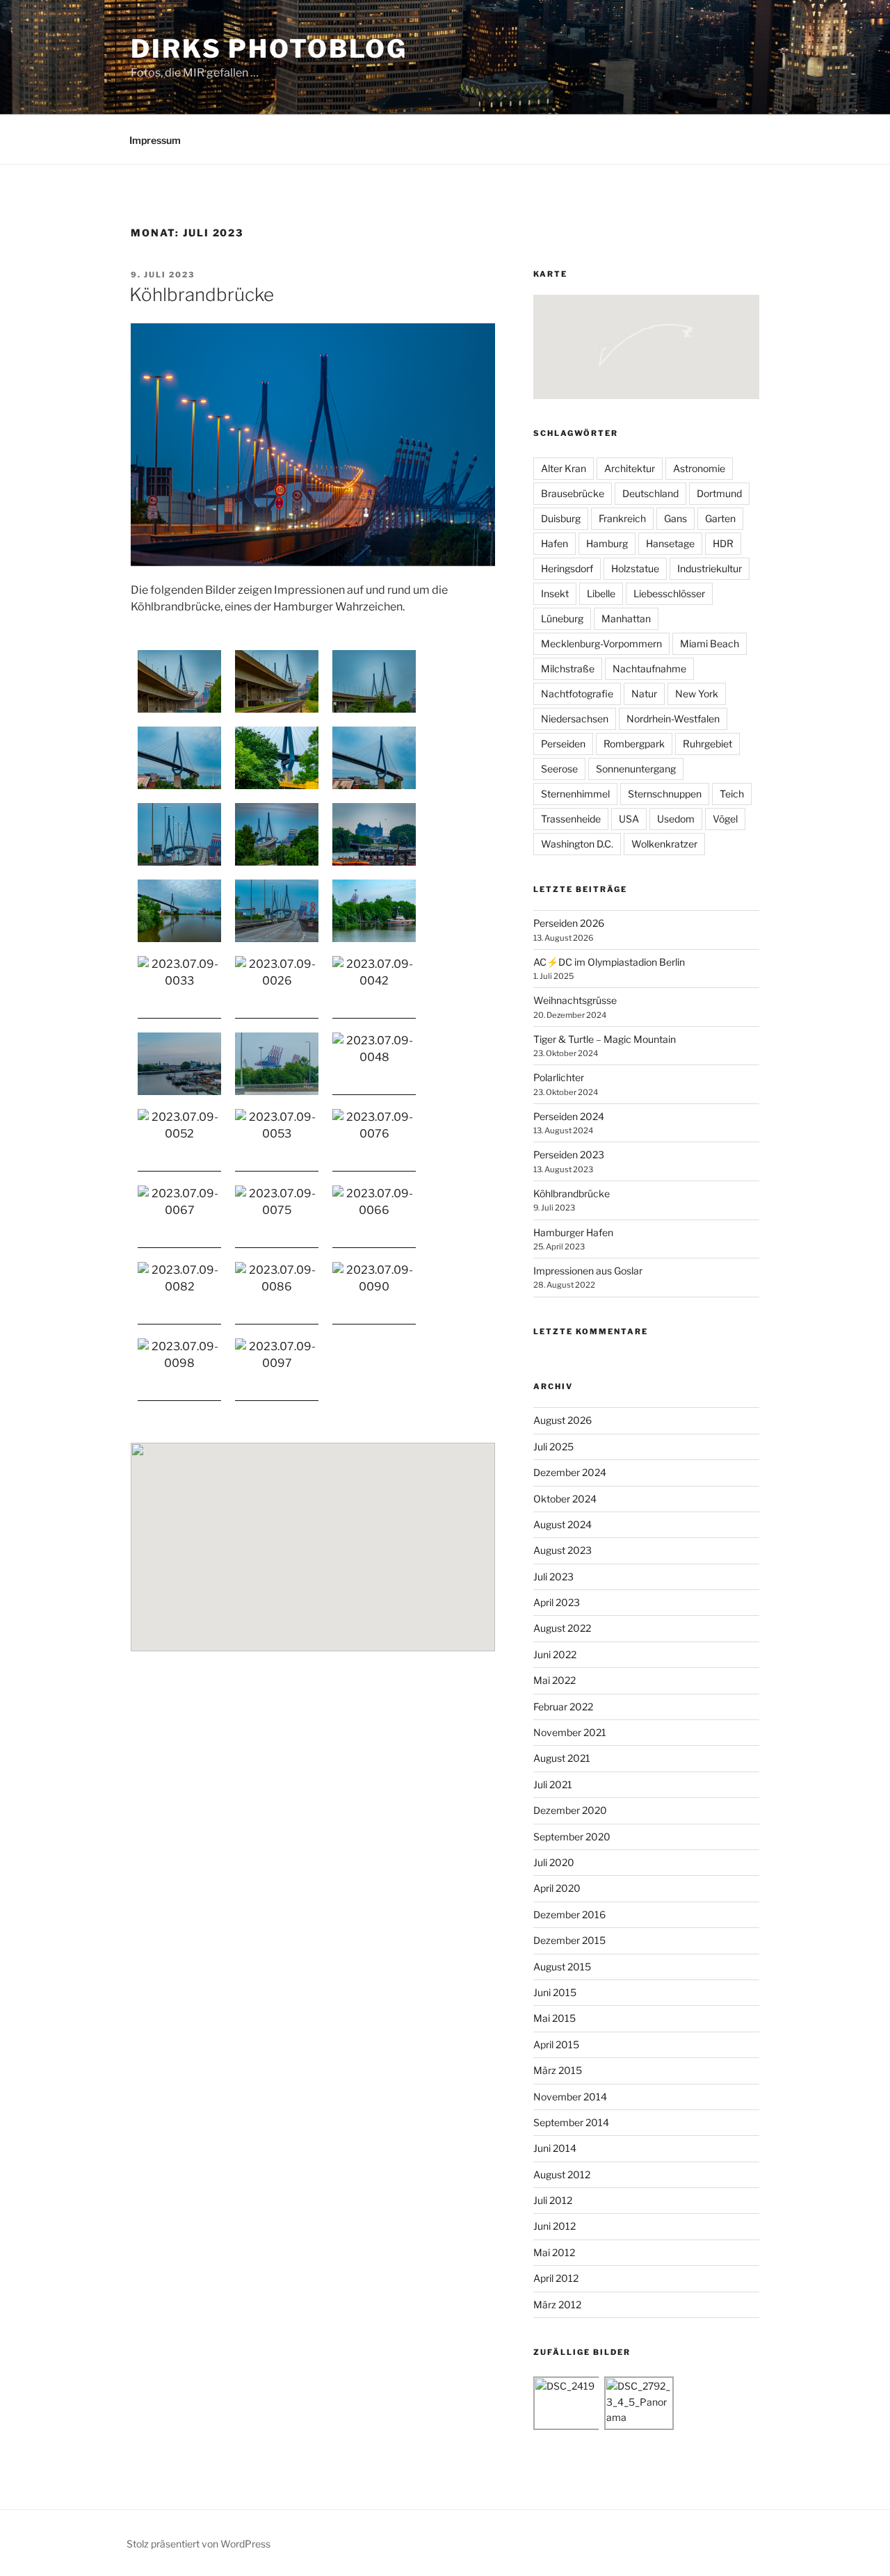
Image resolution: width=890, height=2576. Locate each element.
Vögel (725, 819)
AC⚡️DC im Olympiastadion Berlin (609, 962)
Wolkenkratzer (664, 844)
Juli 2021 (553, 1784)
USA (629, 819)
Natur (644, 694)
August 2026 (563, 1420)
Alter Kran (564, 468)
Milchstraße (568, 669)
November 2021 (570, 1732)
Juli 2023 (553, 1577)
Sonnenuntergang (636, 769)
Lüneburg (562, 618)
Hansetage (670, 543)
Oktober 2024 (565, 1499)
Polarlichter (559, 1077)
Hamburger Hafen (573, 1232)
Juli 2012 (553, 2200)
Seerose (559, 769)
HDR (723, 543)
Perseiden (563, 744)
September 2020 (572, 1837)
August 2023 (563, 1550)
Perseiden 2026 (569, 923)
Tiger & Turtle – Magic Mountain (605, 1039)
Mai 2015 (555, 2018)
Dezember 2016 (569, 1914)
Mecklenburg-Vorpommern (601, 643)
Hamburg (607, 543)
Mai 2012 (554, 2252)
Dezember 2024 (570, 1472)
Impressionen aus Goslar (588, 1271)
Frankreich (622, 518)
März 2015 (558, 2070)
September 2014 (571, 2122)
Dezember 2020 (570, 1810)
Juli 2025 (553, 1447)
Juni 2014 (555, 2148)
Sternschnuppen (665, 794)
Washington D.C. (577, 844)
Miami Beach (710, 643)
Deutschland (650, 493)
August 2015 (562, 1967)
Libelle (601, 593)
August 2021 (562, 1758)
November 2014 (570, 2097)
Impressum (155, 140)
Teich (732, 794)
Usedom (676, 819)
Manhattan (626, 618)
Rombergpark (634, 744)
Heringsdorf (567, 568)
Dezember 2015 (569, 1940)
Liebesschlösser (669, 593)
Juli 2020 (554, 1862)
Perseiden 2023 (569, 1155)
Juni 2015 (555, 1992)
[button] (424, 1575)
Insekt (555, 593)
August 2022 (562, 1628)
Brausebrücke (573, 493)
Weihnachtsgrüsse (575, 1000)
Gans (675, 518)
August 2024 (563, 1524)
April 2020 (557, 1888)
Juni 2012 (555, 2226)
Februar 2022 (563, 1707)
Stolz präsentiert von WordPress (199, 2544)
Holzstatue (635, 568)
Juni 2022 (555, 1654)
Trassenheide (571, 819)
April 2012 (556, 2278)
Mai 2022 (555, 1680)
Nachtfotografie (577, 694)
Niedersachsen (575, 719)
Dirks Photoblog (269, 49)
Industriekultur (710, 568)
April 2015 (556, 2044)
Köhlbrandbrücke (202, 294)
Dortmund (719, 493)
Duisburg (561, 518)
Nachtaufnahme (649, 669)
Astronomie (699, 468)
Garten (720, 518)
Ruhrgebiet (707, 744)
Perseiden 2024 (569, 1116)
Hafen (555, 543)
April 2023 (557, 1602)
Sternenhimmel (575, 794)
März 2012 (557, 2304)
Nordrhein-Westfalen (673, 719)
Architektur (630, 468)
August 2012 (562, 2174)
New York (697, 694)
